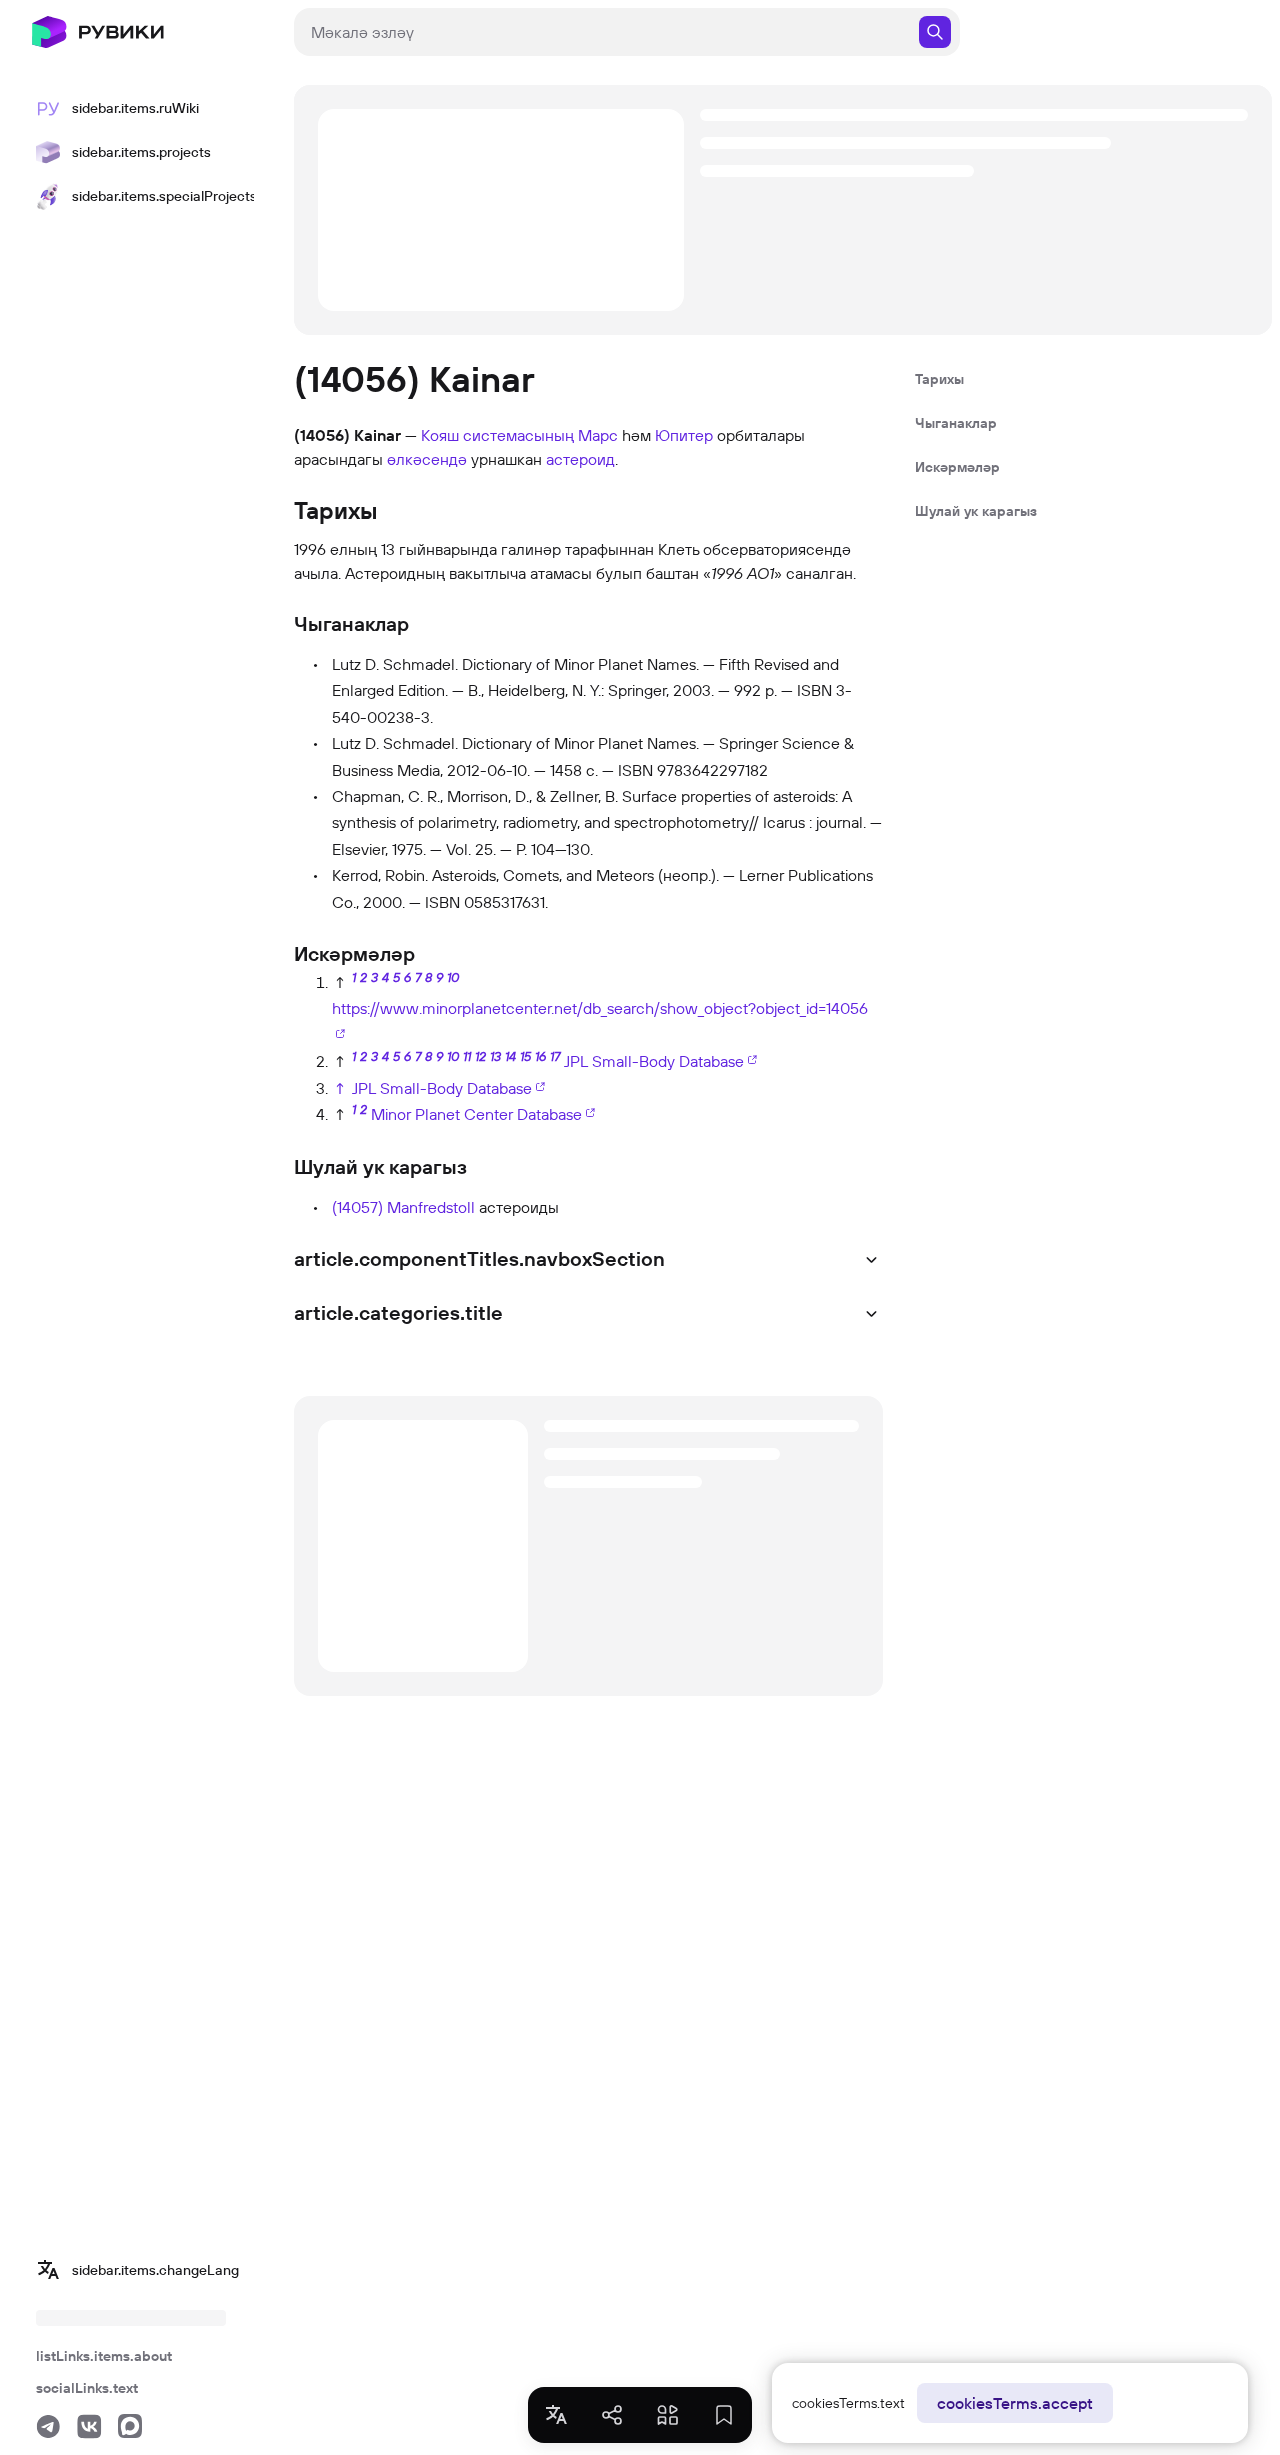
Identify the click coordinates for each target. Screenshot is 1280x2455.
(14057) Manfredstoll (403, 1207)
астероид (580, 459)
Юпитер (684, 435)
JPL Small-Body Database (654, 1061)
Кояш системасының (497, 435)
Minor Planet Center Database (476, 1114)
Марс (598, 435)
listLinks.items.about (104, 2356)
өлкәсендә (427, 459)
